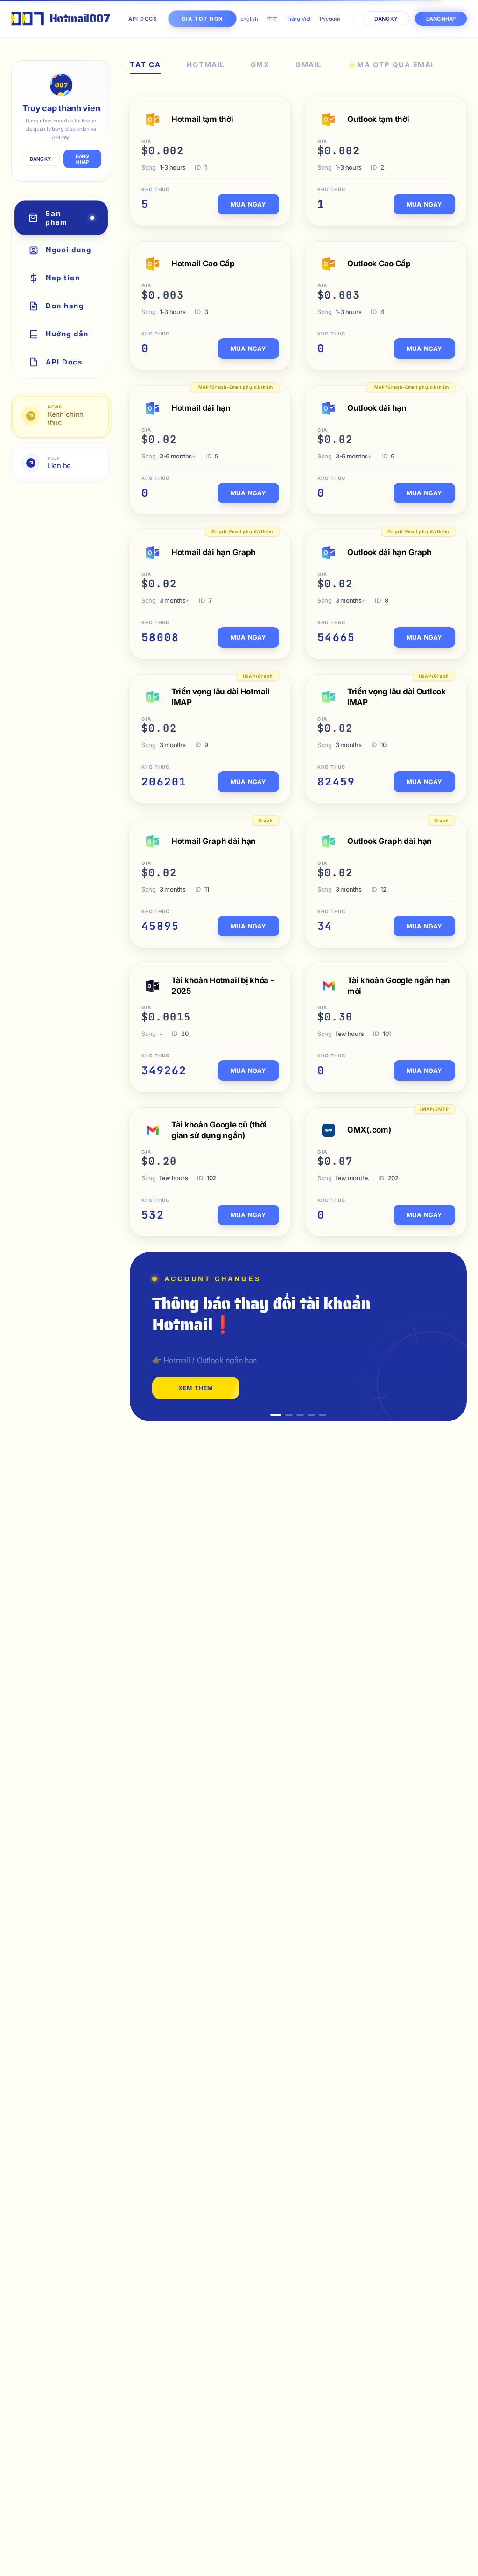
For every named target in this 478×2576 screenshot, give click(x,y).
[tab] (145, 67)
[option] (298, 1337)
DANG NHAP (82, 159)
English (249, 19)
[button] (276, 1415)
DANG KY (40, 159)
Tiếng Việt (299, 19)
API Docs (143, 19)
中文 (272, 19)
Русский (330, 19)
